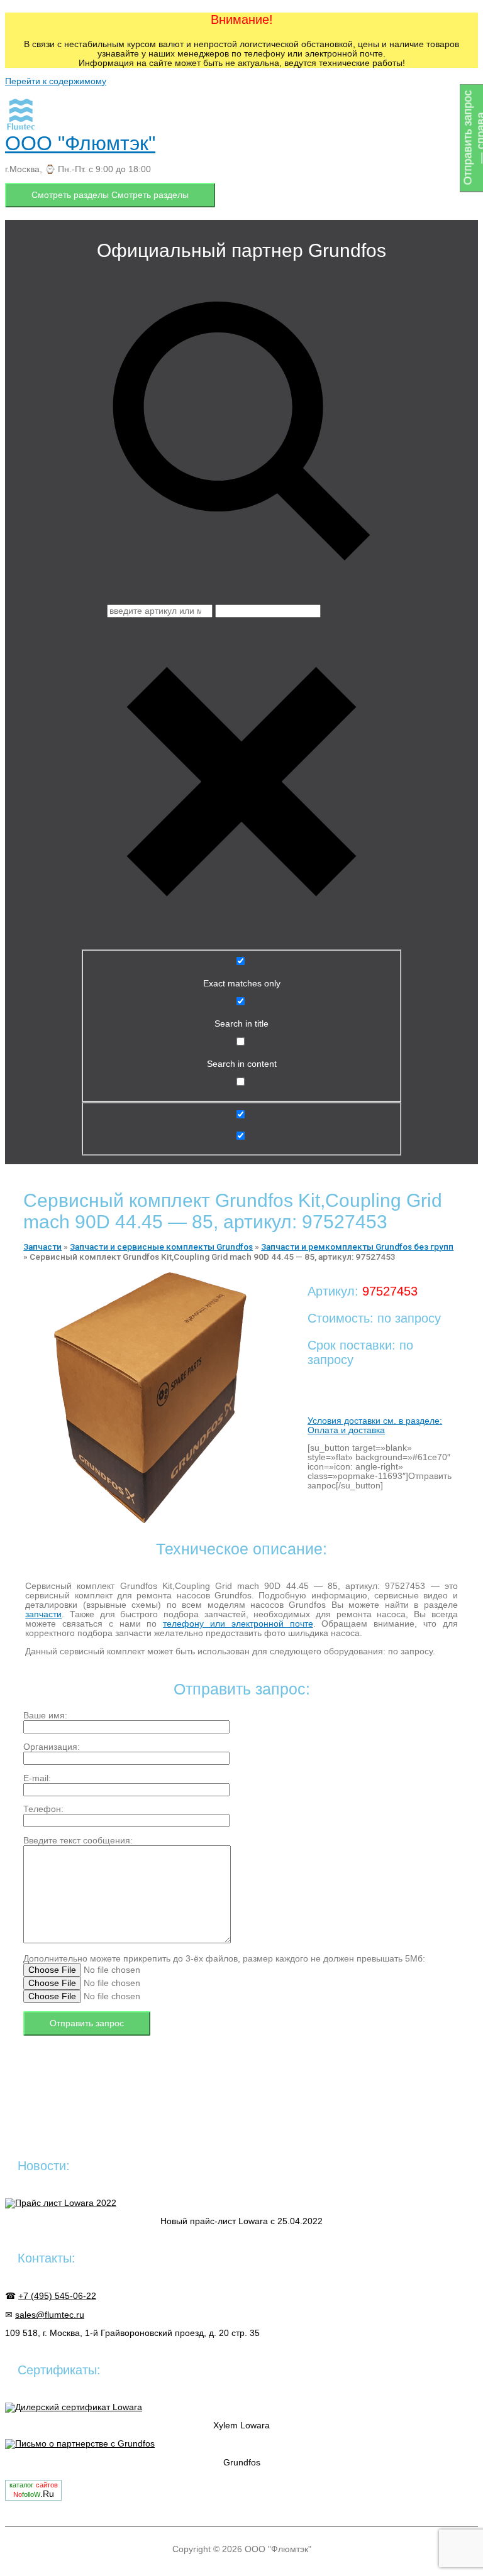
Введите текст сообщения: (78, 1841)
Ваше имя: (45, 1716)
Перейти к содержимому (56, 81)
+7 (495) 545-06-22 (57, 2296)
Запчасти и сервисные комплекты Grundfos (161, 1247)
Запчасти (42, 1247)
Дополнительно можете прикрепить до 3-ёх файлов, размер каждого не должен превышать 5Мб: (224, 1959)
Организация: (52, 1747)
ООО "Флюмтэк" (80, 143)
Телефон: (43, 1809)
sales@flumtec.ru (50, 2315)
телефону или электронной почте (238, 1624)
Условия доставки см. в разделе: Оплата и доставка (375, 1426)
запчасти (43, 1614)
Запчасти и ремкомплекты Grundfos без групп (357, 1247)
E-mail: (37, 1778)
